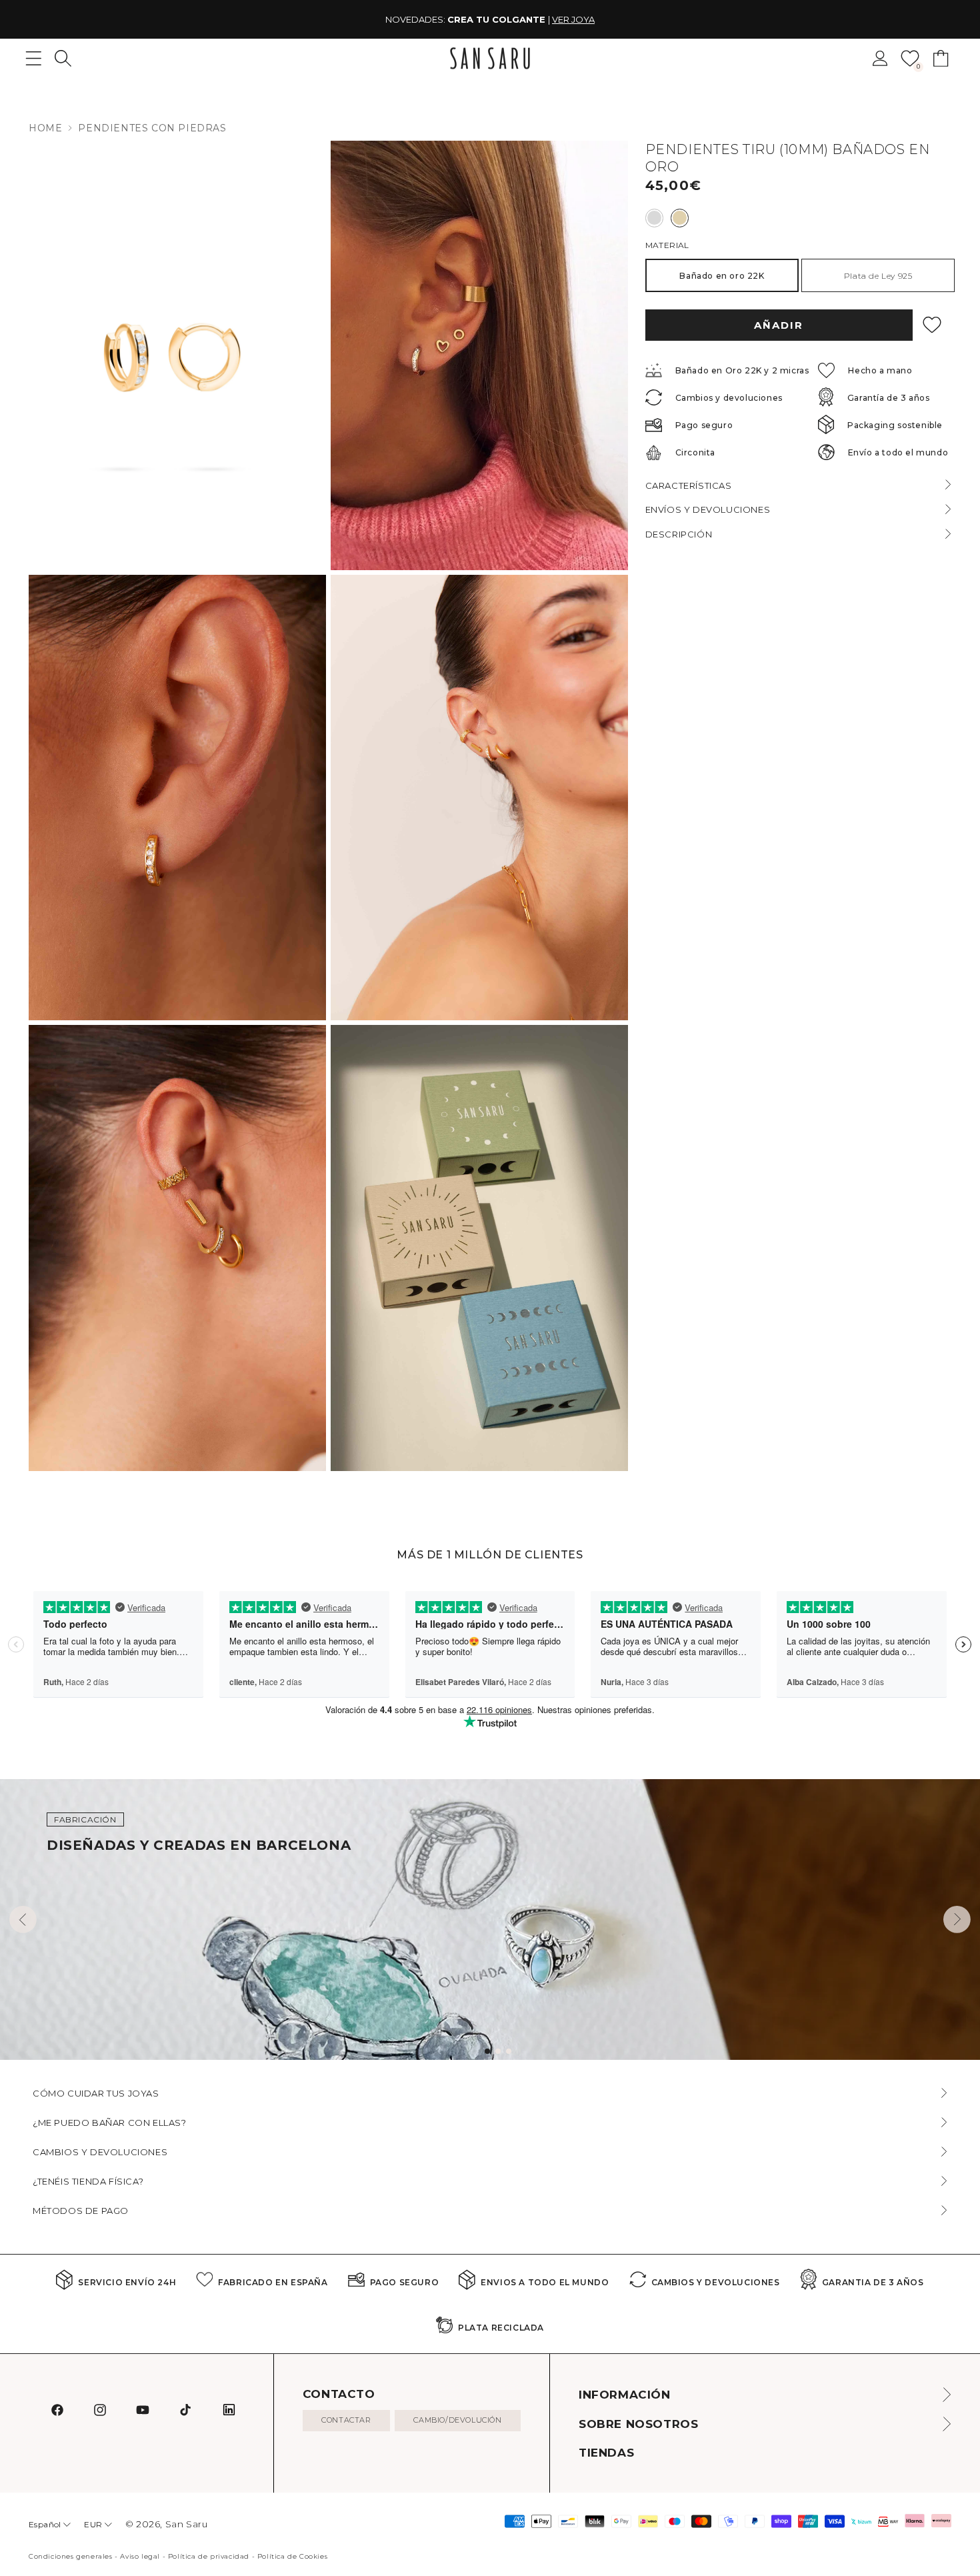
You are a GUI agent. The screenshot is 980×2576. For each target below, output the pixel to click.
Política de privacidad (209, 2556)
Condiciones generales (71, 2556)
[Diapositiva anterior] (23, 1919)
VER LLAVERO (593, 19)
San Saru (187, 2524)
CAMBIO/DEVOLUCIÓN (457, 2420)
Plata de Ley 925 (878, 276)
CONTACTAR (346, 2420)
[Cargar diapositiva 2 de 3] (498, 2051)
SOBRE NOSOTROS (638, 2424)
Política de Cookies (292, 2556)
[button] (63, 58)
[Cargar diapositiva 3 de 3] (509, 2051)
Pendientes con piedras (152, 128)
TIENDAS (606, 2453)
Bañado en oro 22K (722, 276)
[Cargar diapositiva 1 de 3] (487, 2051)
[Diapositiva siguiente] (957, 1919)
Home (45, 128)
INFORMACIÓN (625, 2395)
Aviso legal (140, 2556)
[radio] (654, 218)
